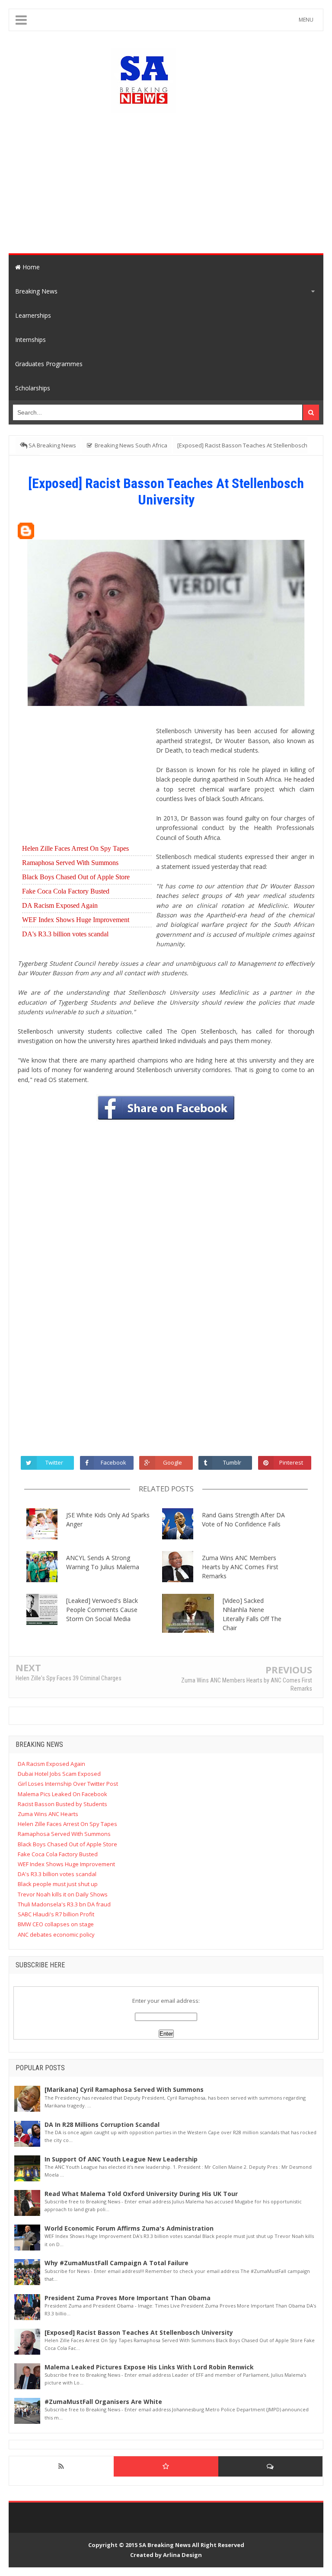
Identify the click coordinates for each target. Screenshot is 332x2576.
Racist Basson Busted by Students (62, 1804)
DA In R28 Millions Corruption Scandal (102, 2124)
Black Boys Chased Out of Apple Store (76, 877)
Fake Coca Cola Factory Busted (66, 891)
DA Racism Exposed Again (60, 905)
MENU (306, 20)
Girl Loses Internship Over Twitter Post (68, 1784)
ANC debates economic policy (56, 1934)
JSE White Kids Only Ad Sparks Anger (108, 1519)
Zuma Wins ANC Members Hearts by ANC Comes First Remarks (240, 1567)
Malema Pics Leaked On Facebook (62, 1794)
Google (172, 1462)
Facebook (113, 1462)
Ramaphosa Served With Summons (70, 863)
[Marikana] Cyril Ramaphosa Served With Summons (124, 2089)
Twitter (54, 1462)
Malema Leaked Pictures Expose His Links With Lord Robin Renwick (149, 2367)
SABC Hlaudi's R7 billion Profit (56, 1914)
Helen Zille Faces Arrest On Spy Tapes (75, 848)
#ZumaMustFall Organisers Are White (103, 2402)
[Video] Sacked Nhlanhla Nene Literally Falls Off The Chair (252, 1614)
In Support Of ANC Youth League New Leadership (121, 2159)
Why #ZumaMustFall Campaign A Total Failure (117, 2263)
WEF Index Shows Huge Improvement (76, 920)
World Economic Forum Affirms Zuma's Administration (129, 2228)
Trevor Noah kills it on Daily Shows (63, 1894)
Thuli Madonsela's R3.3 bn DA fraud (64, 1904)
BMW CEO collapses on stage (56, 1924)
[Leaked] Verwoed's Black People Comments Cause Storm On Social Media (102, 1610)
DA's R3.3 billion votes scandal (65, 934)
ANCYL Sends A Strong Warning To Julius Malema (103, 1562)
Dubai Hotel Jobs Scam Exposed (59, 1774)
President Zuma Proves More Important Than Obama (128, 2298)
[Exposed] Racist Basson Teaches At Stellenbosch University (139, 2332)
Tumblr (232, 1462)
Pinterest (291, 1462)
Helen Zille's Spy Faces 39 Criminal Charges (69, 1678)
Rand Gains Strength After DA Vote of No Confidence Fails (243, 1519)
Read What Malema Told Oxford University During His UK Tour (141, 2194)
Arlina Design (182, 2555)
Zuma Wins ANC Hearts (48, 1814)
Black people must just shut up (58, 1884)
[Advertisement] (180, 182)
